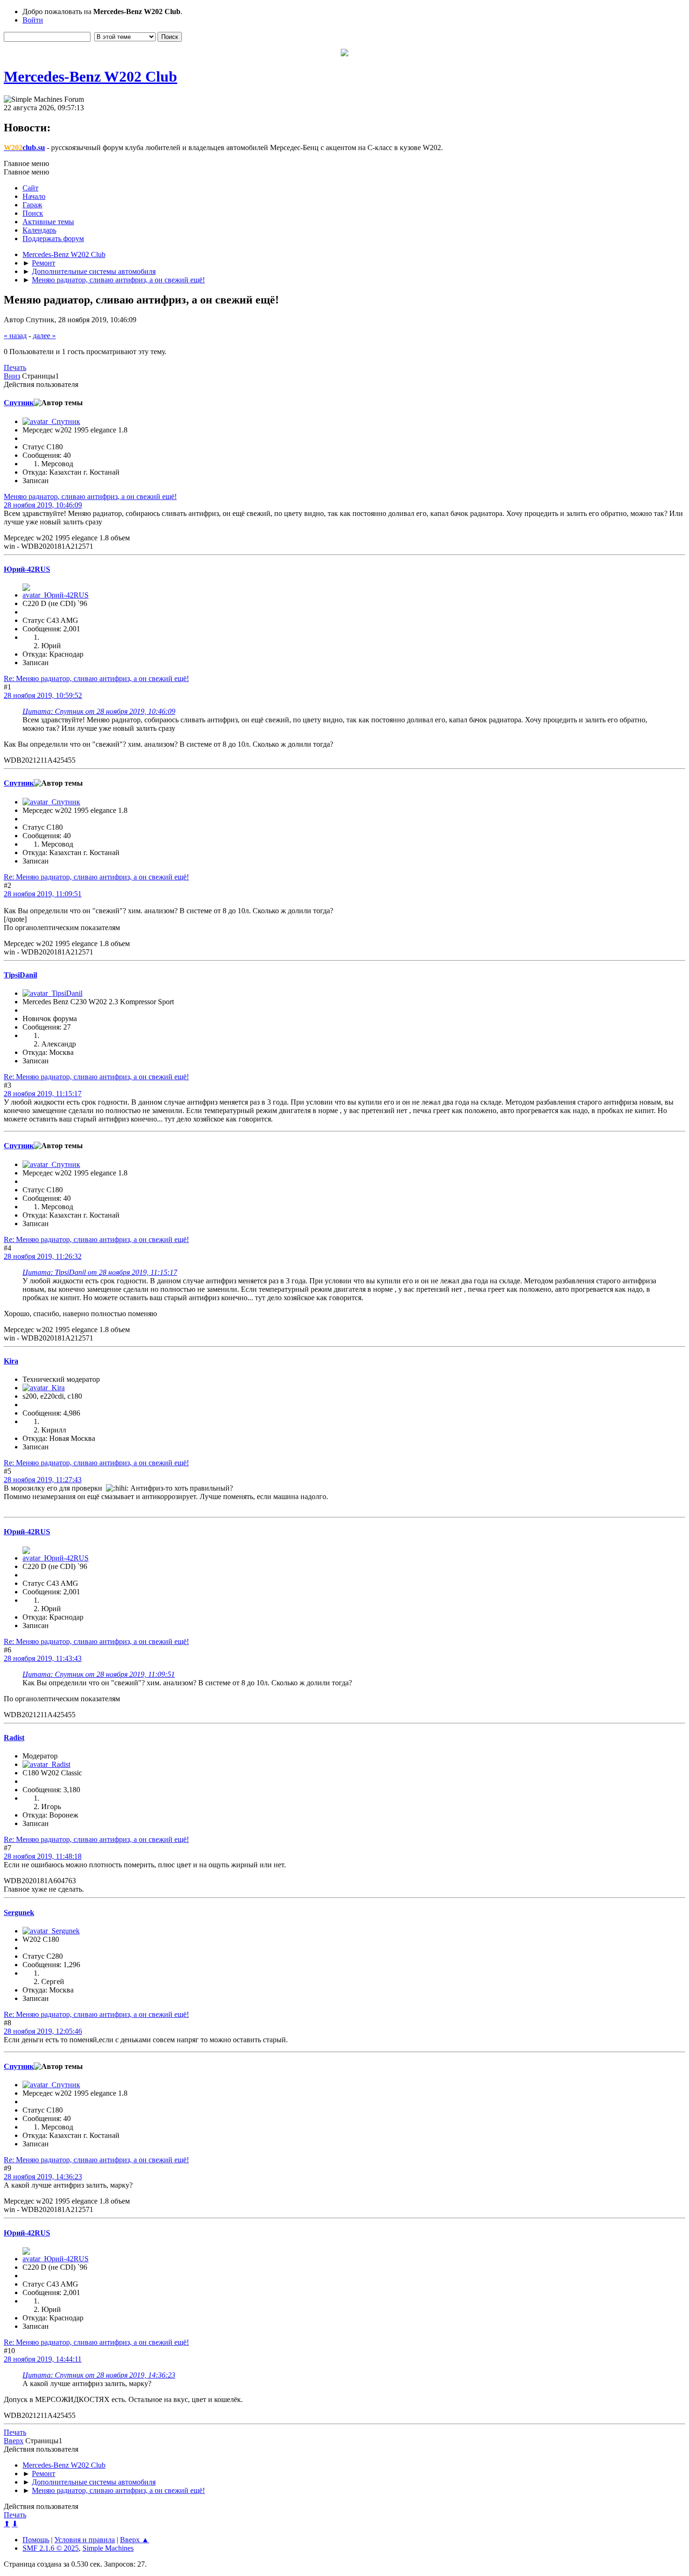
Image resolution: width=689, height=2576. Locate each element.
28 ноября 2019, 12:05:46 (43, 2031)
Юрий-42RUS (27, 569)
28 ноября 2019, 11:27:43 (43, 1480)
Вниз (12, 376)
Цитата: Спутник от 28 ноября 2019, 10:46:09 (99, 711)
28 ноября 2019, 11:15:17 (43, 1094)
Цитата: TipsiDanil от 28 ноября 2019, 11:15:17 (100, 1272)
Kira (11, 1361)
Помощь (36, 2540)
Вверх (14, 2441)
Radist (14, 1738)
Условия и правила (85, 2540)
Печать (15, 367)
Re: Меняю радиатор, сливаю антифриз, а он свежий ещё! (96, 678)
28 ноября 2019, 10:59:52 (43, 695)
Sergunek (19, 1913)
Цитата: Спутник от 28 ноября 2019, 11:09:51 (99, 1674)
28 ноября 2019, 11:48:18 (43, 1856)
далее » (44, 336)
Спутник (19, 403)
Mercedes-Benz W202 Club (90, 76)
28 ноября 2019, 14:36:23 (43, 2177)
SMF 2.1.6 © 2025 (51, 2548)
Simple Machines (108, 2548)
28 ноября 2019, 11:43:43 (43, 1658)
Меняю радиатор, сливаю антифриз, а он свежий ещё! (90, 496)
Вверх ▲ (135, 2540)
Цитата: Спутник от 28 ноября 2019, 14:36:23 (99, 2375)
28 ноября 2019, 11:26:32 (43, 1256)
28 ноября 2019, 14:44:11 (43, 2359)
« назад (15, 336)
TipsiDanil (20, 975)
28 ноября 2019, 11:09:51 (43, 894)
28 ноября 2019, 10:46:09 (43, 505)
